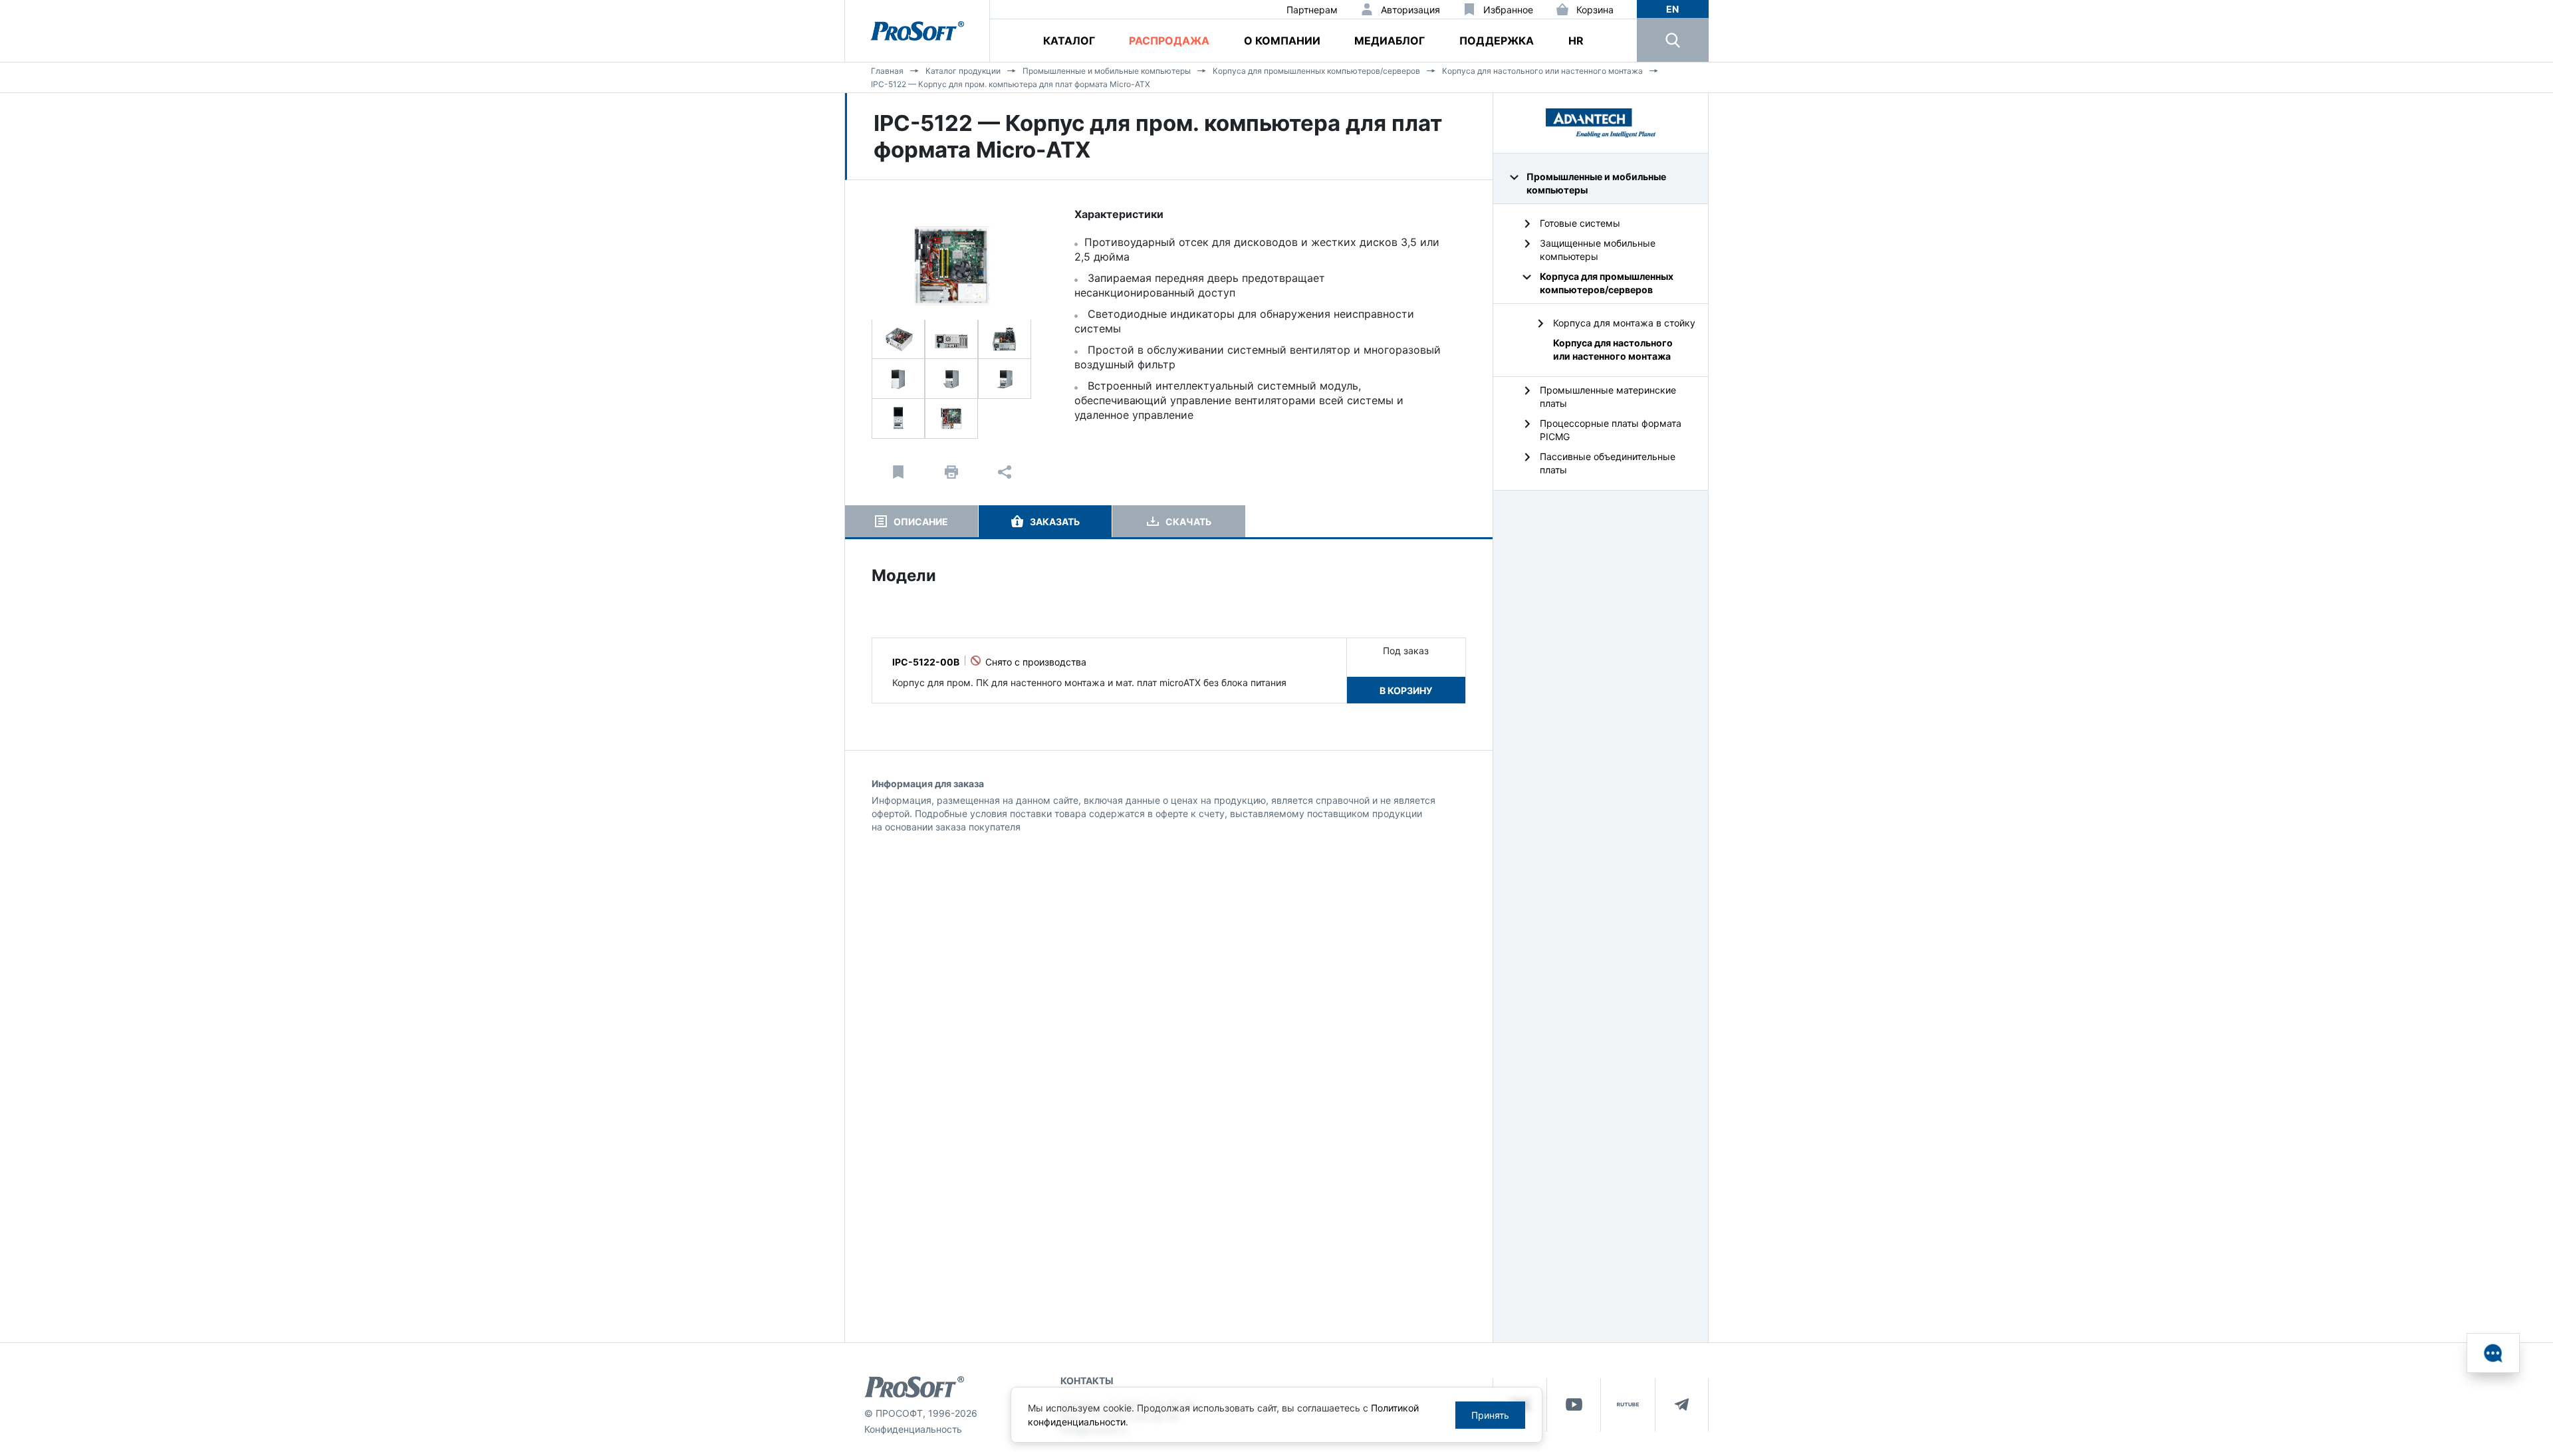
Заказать (1055, 522)
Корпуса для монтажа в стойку (1624, 323)
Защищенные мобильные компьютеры (1598, 250)
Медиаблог (1390, 41)
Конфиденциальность (913, 1429)
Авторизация (1410, 10)
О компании (1282, 41)
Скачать (1188, 522)
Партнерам (1312, 10)
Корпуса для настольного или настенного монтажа (1542, 71)
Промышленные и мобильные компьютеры (1107, 71)
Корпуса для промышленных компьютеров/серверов (1316, 71)
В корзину (1406, 690)
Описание (921, 522)
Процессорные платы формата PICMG (1611, 430)
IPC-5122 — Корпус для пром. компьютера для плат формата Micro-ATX (1011, 84)
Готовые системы (1580, 223)
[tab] (912, 521)
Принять (1490, 1415)
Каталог (1069, 41)
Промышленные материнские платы (1608, 397)
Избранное (1508, 10)
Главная (887, 71)
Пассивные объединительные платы (1608, 463)
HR (1576, 41)
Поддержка (1497, 41)
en (1672, 9)
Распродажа (1169, 41)
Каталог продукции (963, 71)
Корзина (1595, 10)
